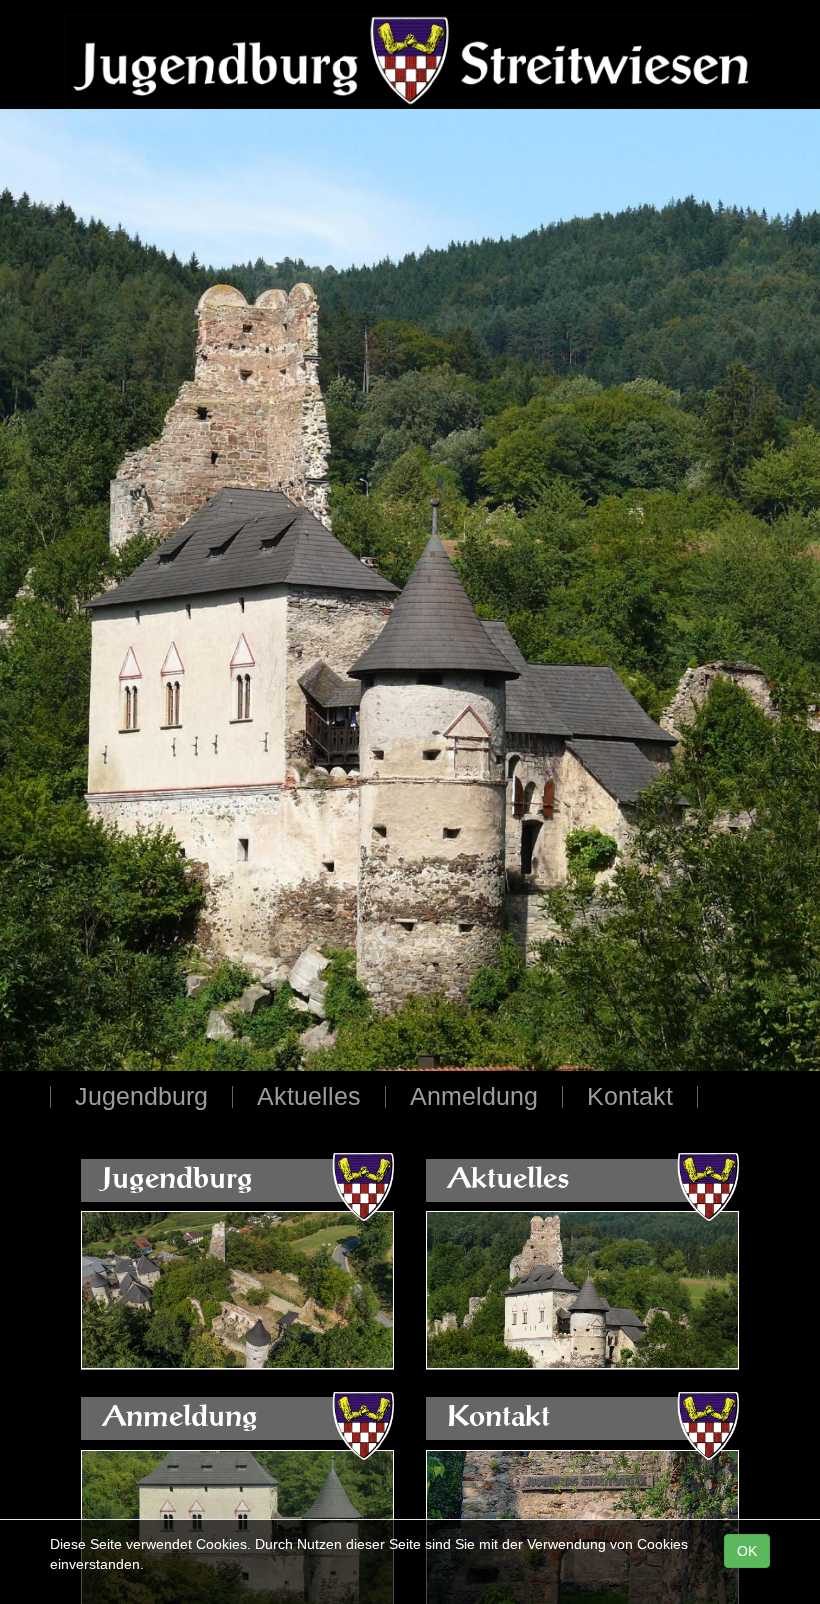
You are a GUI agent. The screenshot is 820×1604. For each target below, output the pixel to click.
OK (747, 1551)
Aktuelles (309, 1097)
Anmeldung (474, 1097)
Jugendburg (141, 1097)
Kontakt (630, 1097)
